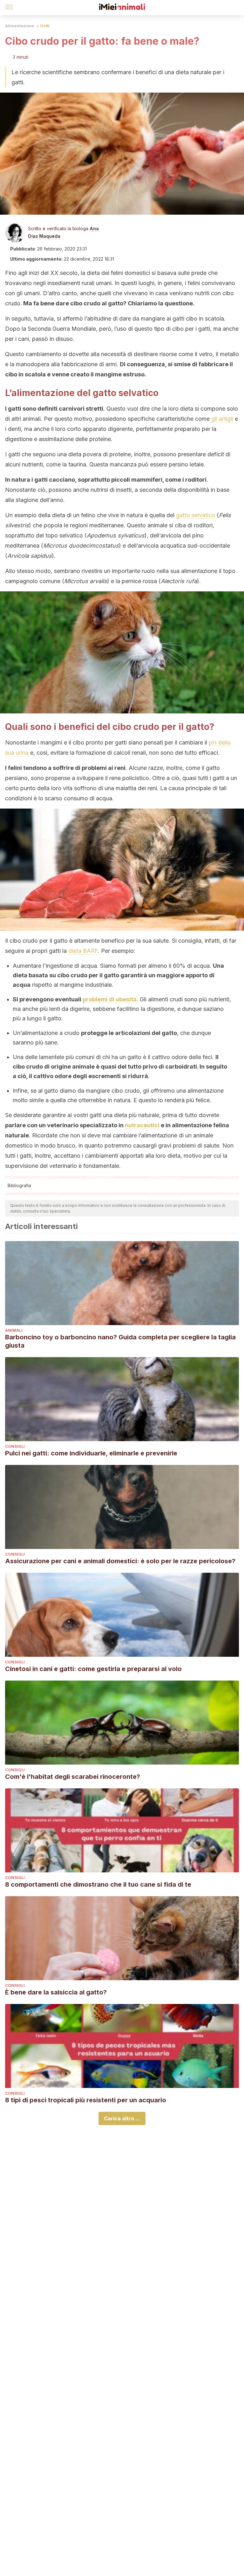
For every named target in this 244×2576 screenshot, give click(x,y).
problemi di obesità (110, 999)
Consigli (15, 1446)
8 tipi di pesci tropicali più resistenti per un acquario (86, 2100)
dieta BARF (83, 951)
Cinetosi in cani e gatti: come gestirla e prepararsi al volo (93, 1669)
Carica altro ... (122, 2118)
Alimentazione (20, 26)
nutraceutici (142, 1125)
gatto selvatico (196, 515)
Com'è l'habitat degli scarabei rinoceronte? (73, 1777)
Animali (14, 1330)
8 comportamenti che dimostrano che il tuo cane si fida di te (98, 1884)
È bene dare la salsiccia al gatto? (56, 1992)
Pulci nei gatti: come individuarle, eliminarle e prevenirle (91, 1453)
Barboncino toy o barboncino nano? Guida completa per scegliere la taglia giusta (120, 1341)
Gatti (45, 26)
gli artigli (222, 419)
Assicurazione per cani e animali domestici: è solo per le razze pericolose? (120, 1561)
